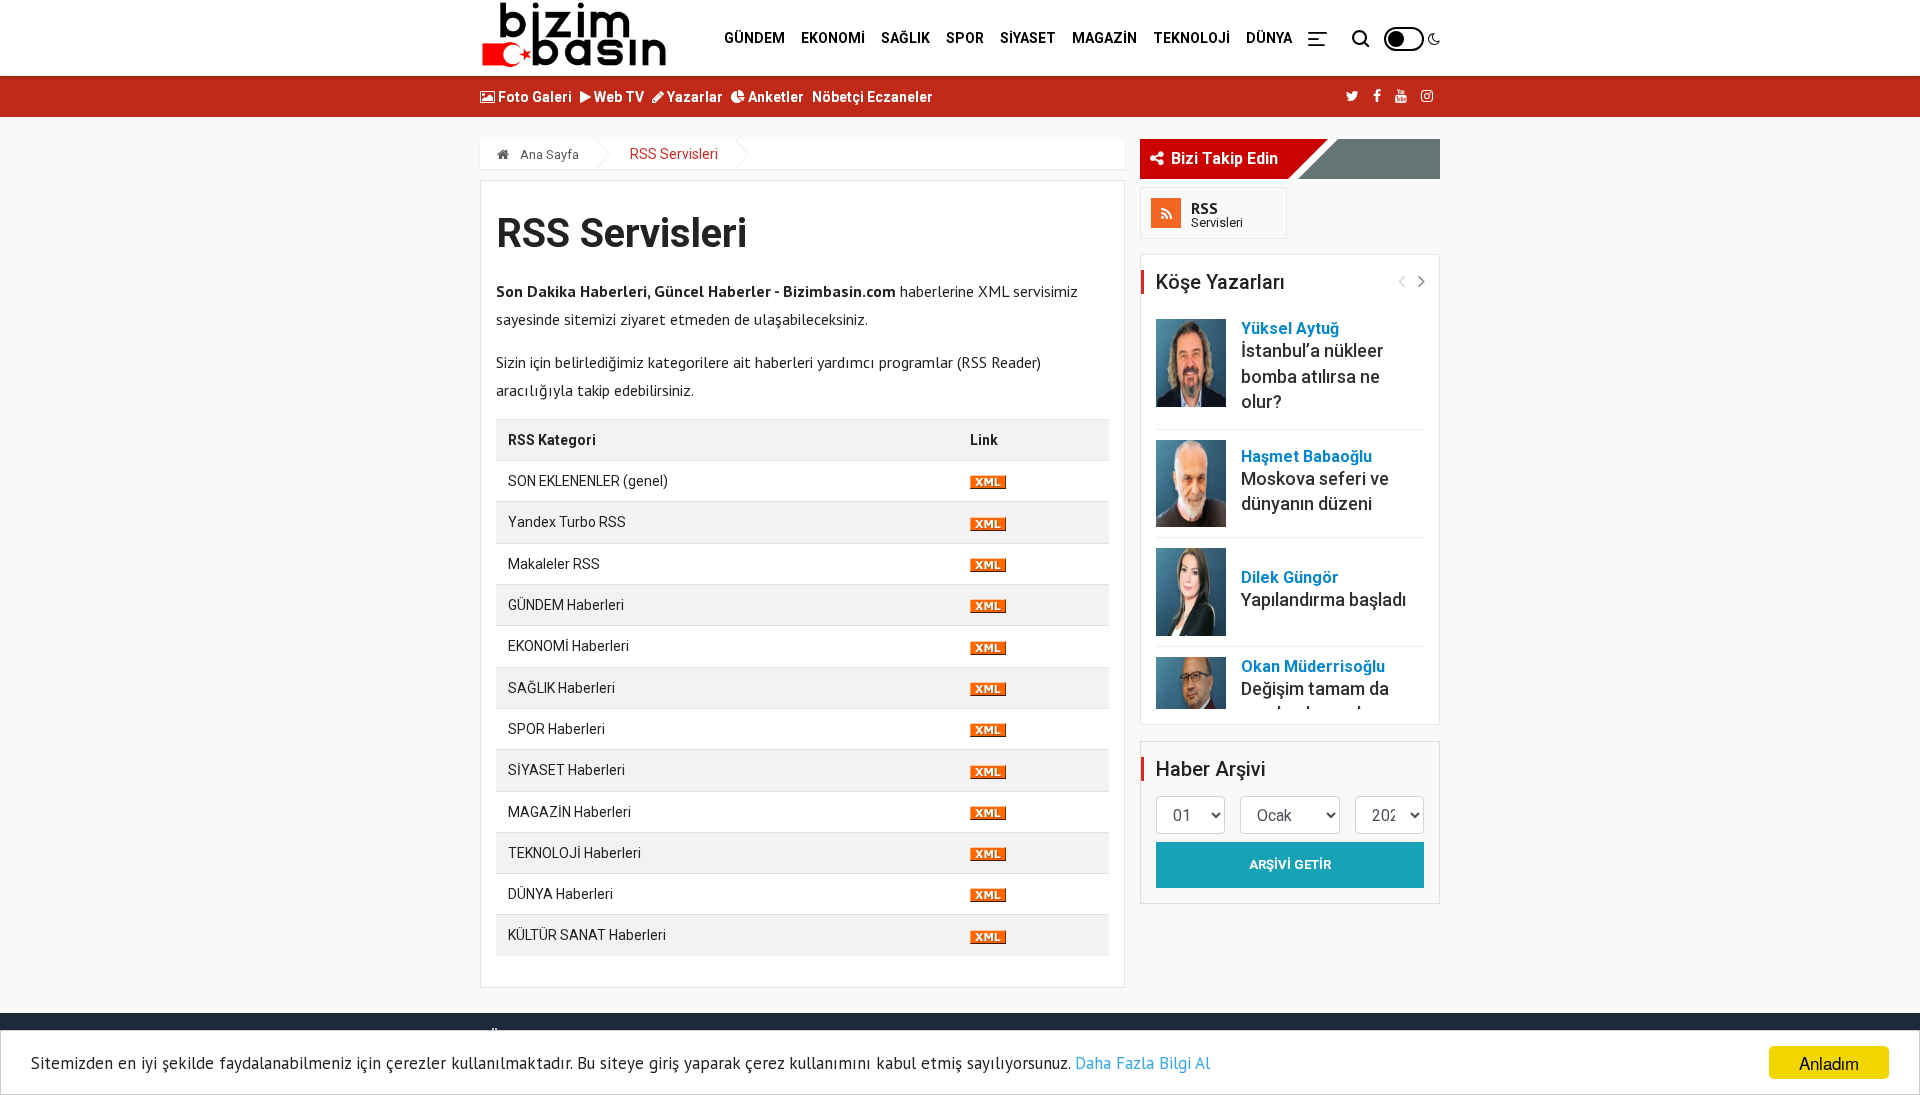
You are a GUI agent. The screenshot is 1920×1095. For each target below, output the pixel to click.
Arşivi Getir (1290, 864)
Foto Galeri (533, 97)
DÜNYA (1269, 38)
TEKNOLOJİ (1191, 38)
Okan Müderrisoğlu (1313, 666)
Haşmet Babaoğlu (1306, 456)
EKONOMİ (833, 38)
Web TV (617, 97)
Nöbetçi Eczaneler (872, 97)
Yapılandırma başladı (1323, 599)
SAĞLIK (905, 38)
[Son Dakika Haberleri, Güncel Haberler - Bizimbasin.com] (574, 35)
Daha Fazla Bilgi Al (1142, 1063)
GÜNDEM (754, 38)
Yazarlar (693, 97)
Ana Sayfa (548, 154)
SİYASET (1028, 38)
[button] (1421, 280)
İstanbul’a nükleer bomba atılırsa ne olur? (1312, 375)
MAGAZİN (1104, 38)
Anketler (774, 97)
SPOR (965, 38)
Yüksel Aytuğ (1290, 328)
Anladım (1829, 1062)
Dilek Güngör (1290, 577)
